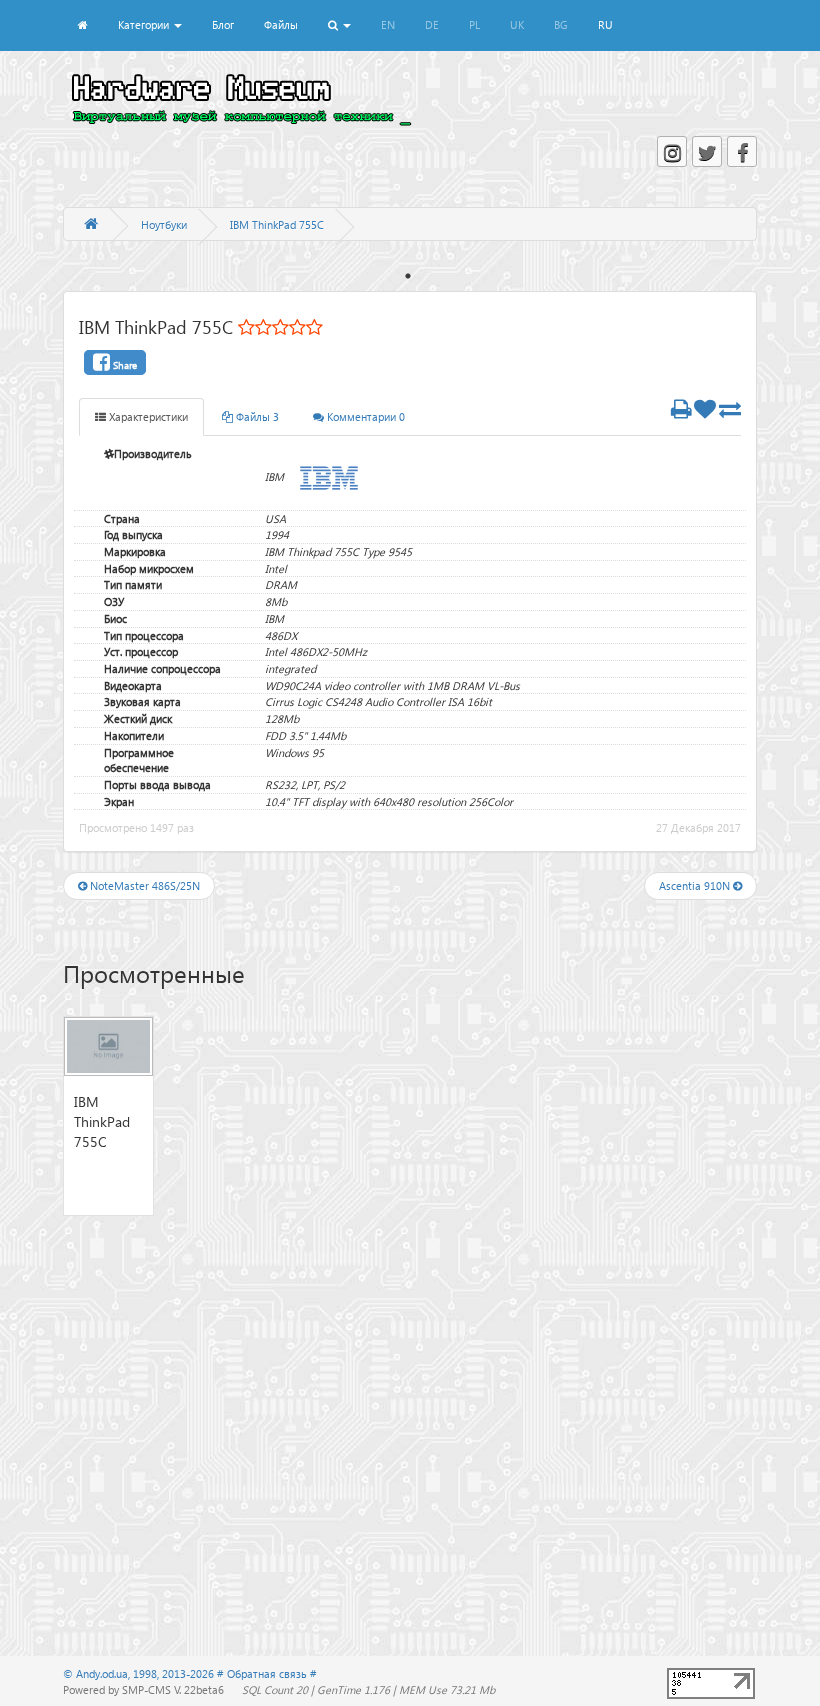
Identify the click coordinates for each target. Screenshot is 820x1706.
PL (474, 24)
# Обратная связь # (267, 1673)
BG (561, 24)
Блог (223, 24)
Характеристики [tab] (147, 416)
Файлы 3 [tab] (256, 416)
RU (605, 24)
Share (123, 365)
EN (388, 24)
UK (517, 24)
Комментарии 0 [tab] (364, 416)
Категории (145, 24)
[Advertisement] (410, 1406)
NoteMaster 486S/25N (143, 885)
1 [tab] (408, 276)
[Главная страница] (91, 224)
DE (432, 24)
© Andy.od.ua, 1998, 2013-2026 (140, 1673)
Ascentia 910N (696, 885)
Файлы (281, 24)
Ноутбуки (164, 224)
